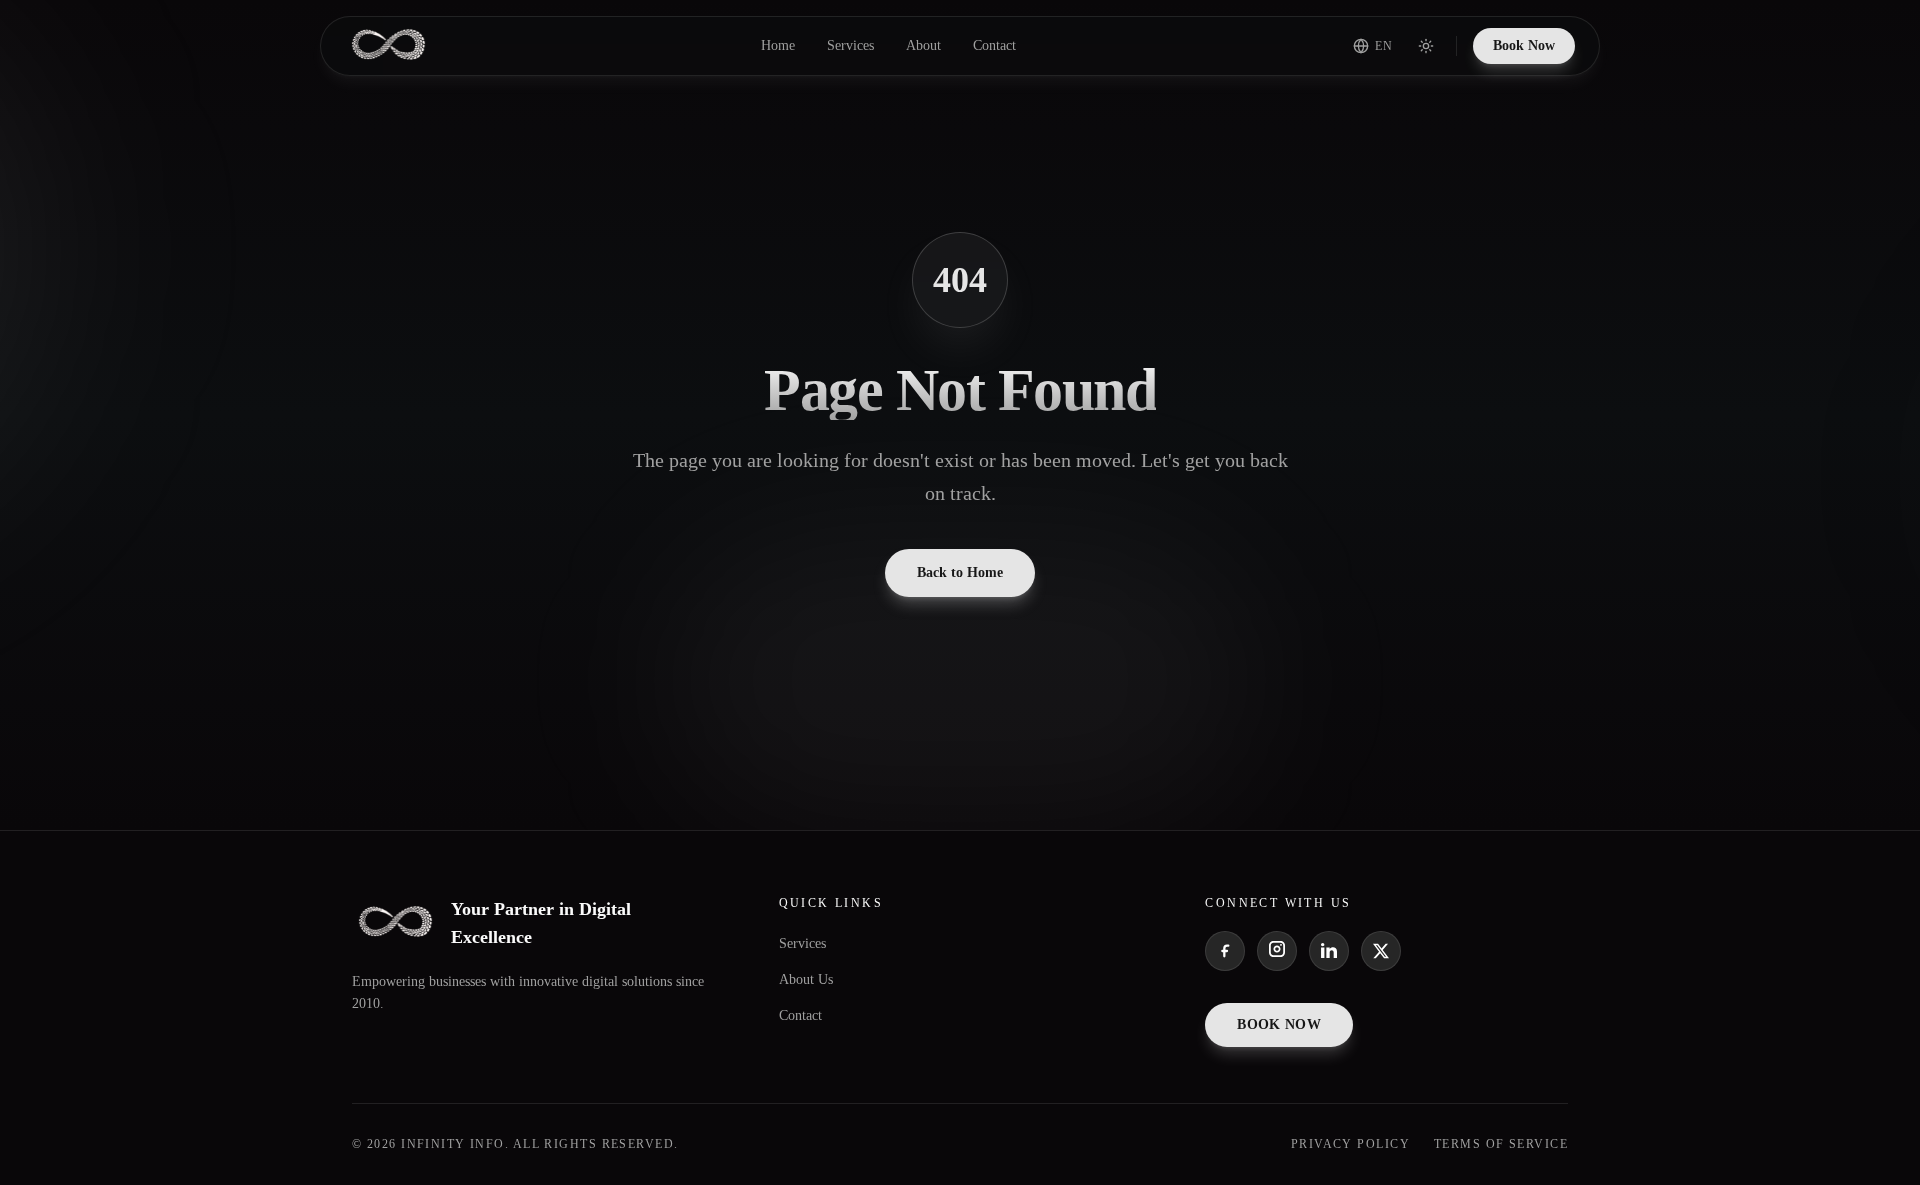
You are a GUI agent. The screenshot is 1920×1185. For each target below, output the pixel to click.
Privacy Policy (1350, 1144)
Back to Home (960, 572)
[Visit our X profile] (1381, 951)
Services (850, 45)
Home (778, 45)
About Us (806, 979)
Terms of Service (1501, 1144)
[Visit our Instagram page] (1277, 951)
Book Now (1524, 45)
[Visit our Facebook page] (1225, 951)
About (923, 45)
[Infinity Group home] (388, 46)
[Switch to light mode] (1426, 46)
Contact (994, 45)
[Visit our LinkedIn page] (1329, 951)
